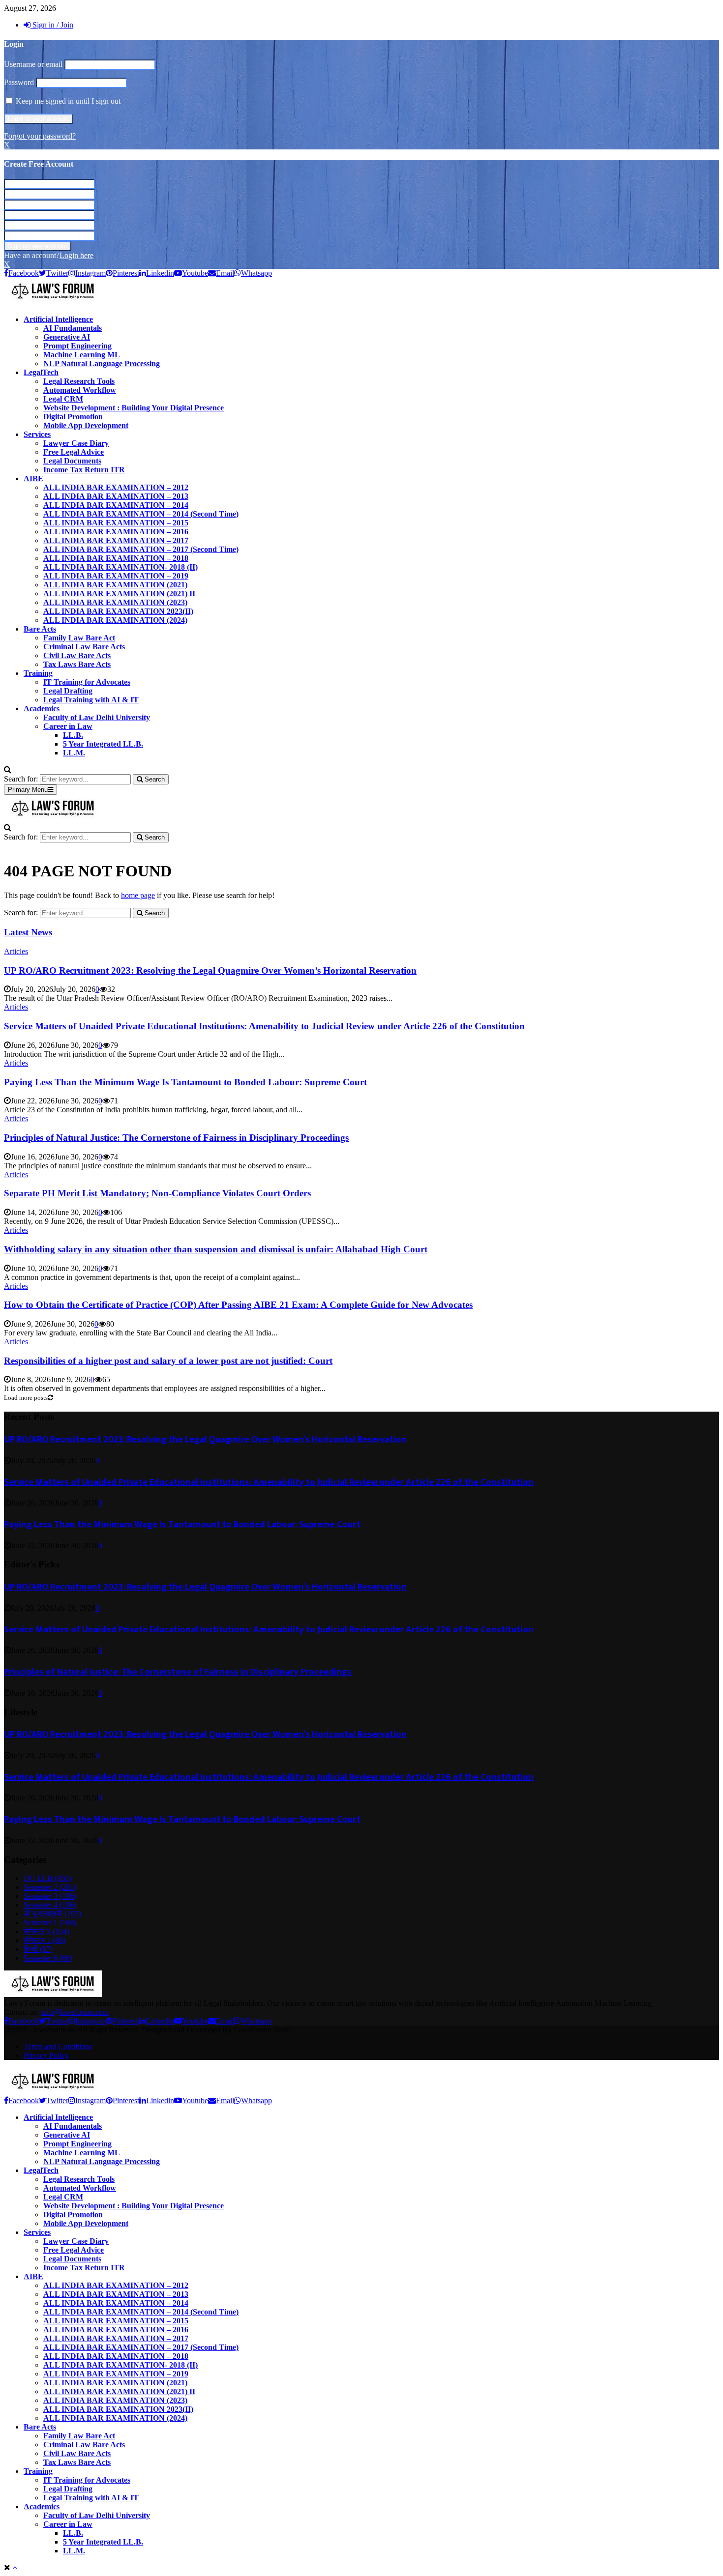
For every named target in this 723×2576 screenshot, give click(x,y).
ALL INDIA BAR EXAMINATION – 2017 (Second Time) (141, 549)
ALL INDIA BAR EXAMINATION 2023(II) (118, 611)
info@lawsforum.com (75, 2012)
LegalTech (41, 372)
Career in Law (68, 726)
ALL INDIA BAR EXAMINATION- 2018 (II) (120, 567)
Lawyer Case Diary (76, 443)
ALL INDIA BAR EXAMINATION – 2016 (116, 532)
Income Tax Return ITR (84, 470)
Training (38, 673)
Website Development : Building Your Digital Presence (134, 408)
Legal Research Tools (79, 381)
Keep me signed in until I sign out (67, 101)
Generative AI (67, 337)
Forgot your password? (40, 136)
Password (19, 82)
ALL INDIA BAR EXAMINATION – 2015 (116, 523)
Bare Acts (40, 629)
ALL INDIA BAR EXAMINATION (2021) (115, 585)
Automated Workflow (80, 390)
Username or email (33, 64)
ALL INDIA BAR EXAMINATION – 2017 (116, 540)
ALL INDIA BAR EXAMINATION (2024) (115, 620)
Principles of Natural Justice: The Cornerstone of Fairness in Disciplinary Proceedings (176, 1138)
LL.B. (73, 735)
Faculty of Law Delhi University (97, 717)
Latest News (28, 932)
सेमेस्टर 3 (46, 1931)
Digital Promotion (73, 417)
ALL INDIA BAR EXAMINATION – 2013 (116, 496)
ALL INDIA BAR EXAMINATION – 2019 (116, 576)
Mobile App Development (86, 425)
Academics (42, 709)
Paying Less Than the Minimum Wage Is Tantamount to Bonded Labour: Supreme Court (185, 1082)
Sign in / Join (52, 25)
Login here (76, 255)
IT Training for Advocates (87, 682)
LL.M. (74, 753)
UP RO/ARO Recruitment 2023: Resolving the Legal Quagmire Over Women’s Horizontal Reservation (210, 970)
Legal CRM (63, 399)
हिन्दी (38, 1949)
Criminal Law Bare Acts (84, 647)
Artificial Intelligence (58, 319)
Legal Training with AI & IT (91, 700)
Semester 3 (50, 1896)
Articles (16, 951)
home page (138, 895)
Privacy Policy (46, 2055)
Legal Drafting (68, 691)
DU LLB (47, 1878)
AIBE (33, 478)
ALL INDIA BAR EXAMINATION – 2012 (116, 487)
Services (37, 434)
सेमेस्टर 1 (45, 1940)
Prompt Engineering (77, 346)
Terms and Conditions (58, 2046)
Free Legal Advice (74, 452)
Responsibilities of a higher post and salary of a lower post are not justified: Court (168, 1361)
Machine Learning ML (82, 355)
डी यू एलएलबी (52, 1914)
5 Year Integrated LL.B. (103, 744)
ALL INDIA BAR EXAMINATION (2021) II (119, 593)
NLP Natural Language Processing (102, 363)
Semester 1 (50, 1923)
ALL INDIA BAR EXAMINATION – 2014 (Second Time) (141, 514)
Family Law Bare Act (79, 638)
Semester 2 (50, 1887)
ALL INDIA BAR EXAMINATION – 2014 (116, 505)
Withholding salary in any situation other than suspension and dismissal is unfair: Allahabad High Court (216, 1249)
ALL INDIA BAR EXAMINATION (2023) (115, 602)
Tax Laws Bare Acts (77, 664)
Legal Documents (72, 461)
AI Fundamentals (73, 328)
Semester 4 (50, 1905)
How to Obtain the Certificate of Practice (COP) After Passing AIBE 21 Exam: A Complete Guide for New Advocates (238, 1305)
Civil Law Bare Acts (77, 655)
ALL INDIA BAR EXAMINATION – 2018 (116, 558)
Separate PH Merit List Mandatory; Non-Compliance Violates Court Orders (157, 1193)
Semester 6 (48, 1958)
